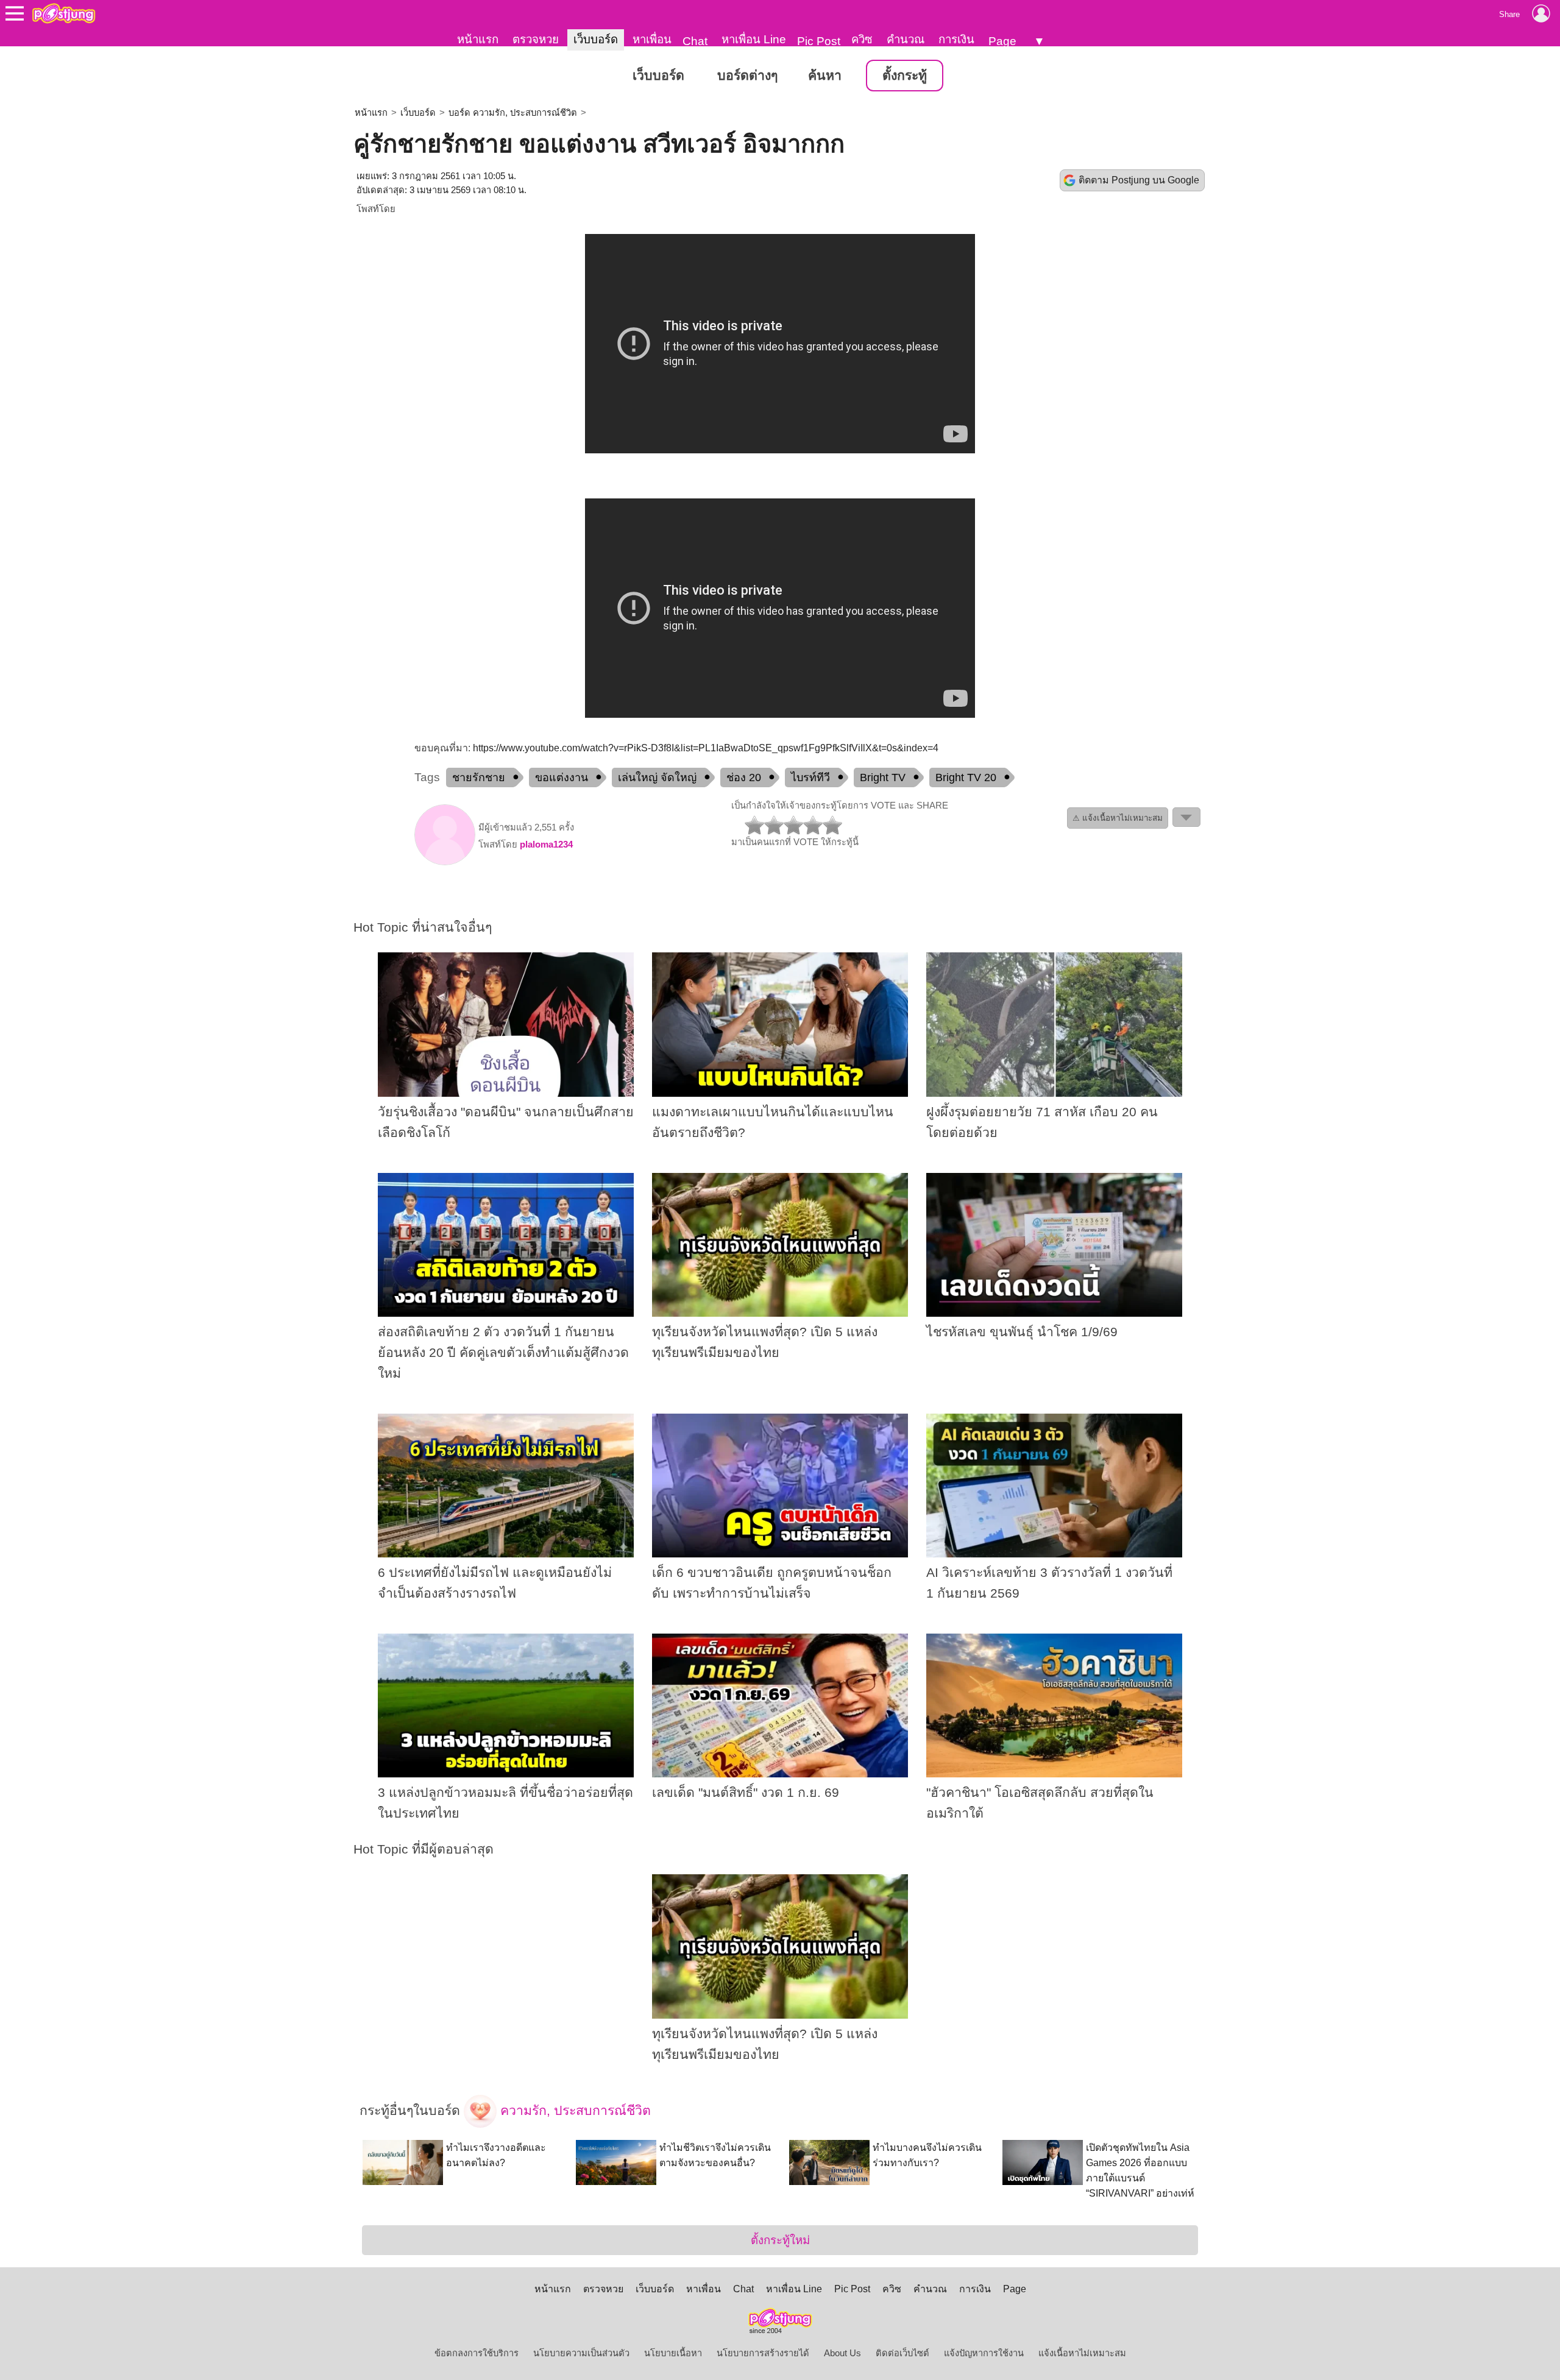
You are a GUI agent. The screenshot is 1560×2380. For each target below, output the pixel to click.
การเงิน (956, 39)
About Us (842, 2353)
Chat (695, 41)
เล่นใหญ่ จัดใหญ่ (657, 777)
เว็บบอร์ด (596, 39)
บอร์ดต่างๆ (747, 76)
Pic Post (819, 41)
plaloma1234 (546, 845)
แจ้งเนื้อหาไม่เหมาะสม (1082, 2353)
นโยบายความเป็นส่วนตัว (581, 2353)
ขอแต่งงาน (562, 777)
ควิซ (862, 39)
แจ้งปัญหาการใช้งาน (984, 2353)
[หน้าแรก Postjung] (64, 13)
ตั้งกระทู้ (905, 76)
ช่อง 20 (744, 777)
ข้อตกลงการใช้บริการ (477, 2353)
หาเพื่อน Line (754, 39)
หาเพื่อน (652, 39)
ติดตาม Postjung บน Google (1139, 180)
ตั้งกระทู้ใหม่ (780, 2240)
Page (1002, 41)
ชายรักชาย (479, 777)
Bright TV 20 (966, 777)
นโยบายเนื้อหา (673, 2353)
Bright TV (883, 777)
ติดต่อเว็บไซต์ (902, 2353)
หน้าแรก (478, 39)
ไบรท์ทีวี (810, 777)
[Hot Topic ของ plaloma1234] (445, 862)
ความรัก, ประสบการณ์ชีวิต (574, 2110)
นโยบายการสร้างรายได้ (763, 2353)
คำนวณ (906, 39)
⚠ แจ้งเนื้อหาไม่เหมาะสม (1118, 818)
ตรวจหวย (536, 39)
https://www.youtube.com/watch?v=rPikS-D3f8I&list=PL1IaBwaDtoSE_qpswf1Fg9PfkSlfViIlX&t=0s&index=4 (706, 748)
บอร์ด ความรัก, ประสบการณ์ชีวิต (513, 113)
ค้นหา (825, 76)
